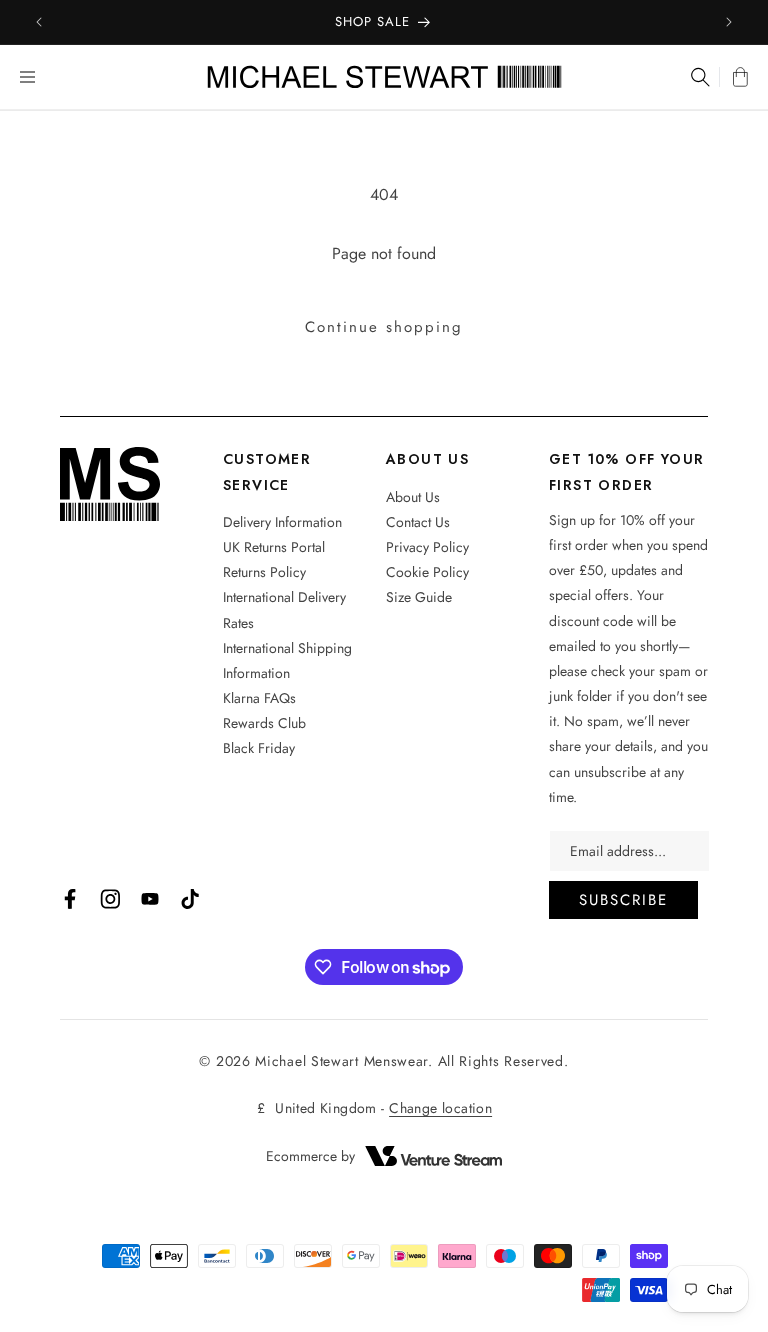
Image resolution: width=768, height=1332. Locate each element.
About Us (413, 497)
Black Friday (259, 748)
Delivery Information (282, 522)
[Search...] (698, 77)
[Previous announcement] (39, 22)
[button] (27, 77)
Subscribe (623, 900)
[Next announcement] (729, 22)
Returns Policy (264, 572)
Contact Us (418, 522)
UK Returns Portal (274, 547)
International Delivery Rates (284, 609)
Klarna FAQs (259, 698)
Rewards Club (264, 723)
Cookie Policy (427, 572)
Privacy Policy (427, 547)
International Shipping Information (287, 660)
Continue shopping (384, 327)
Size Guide (419, 597)
